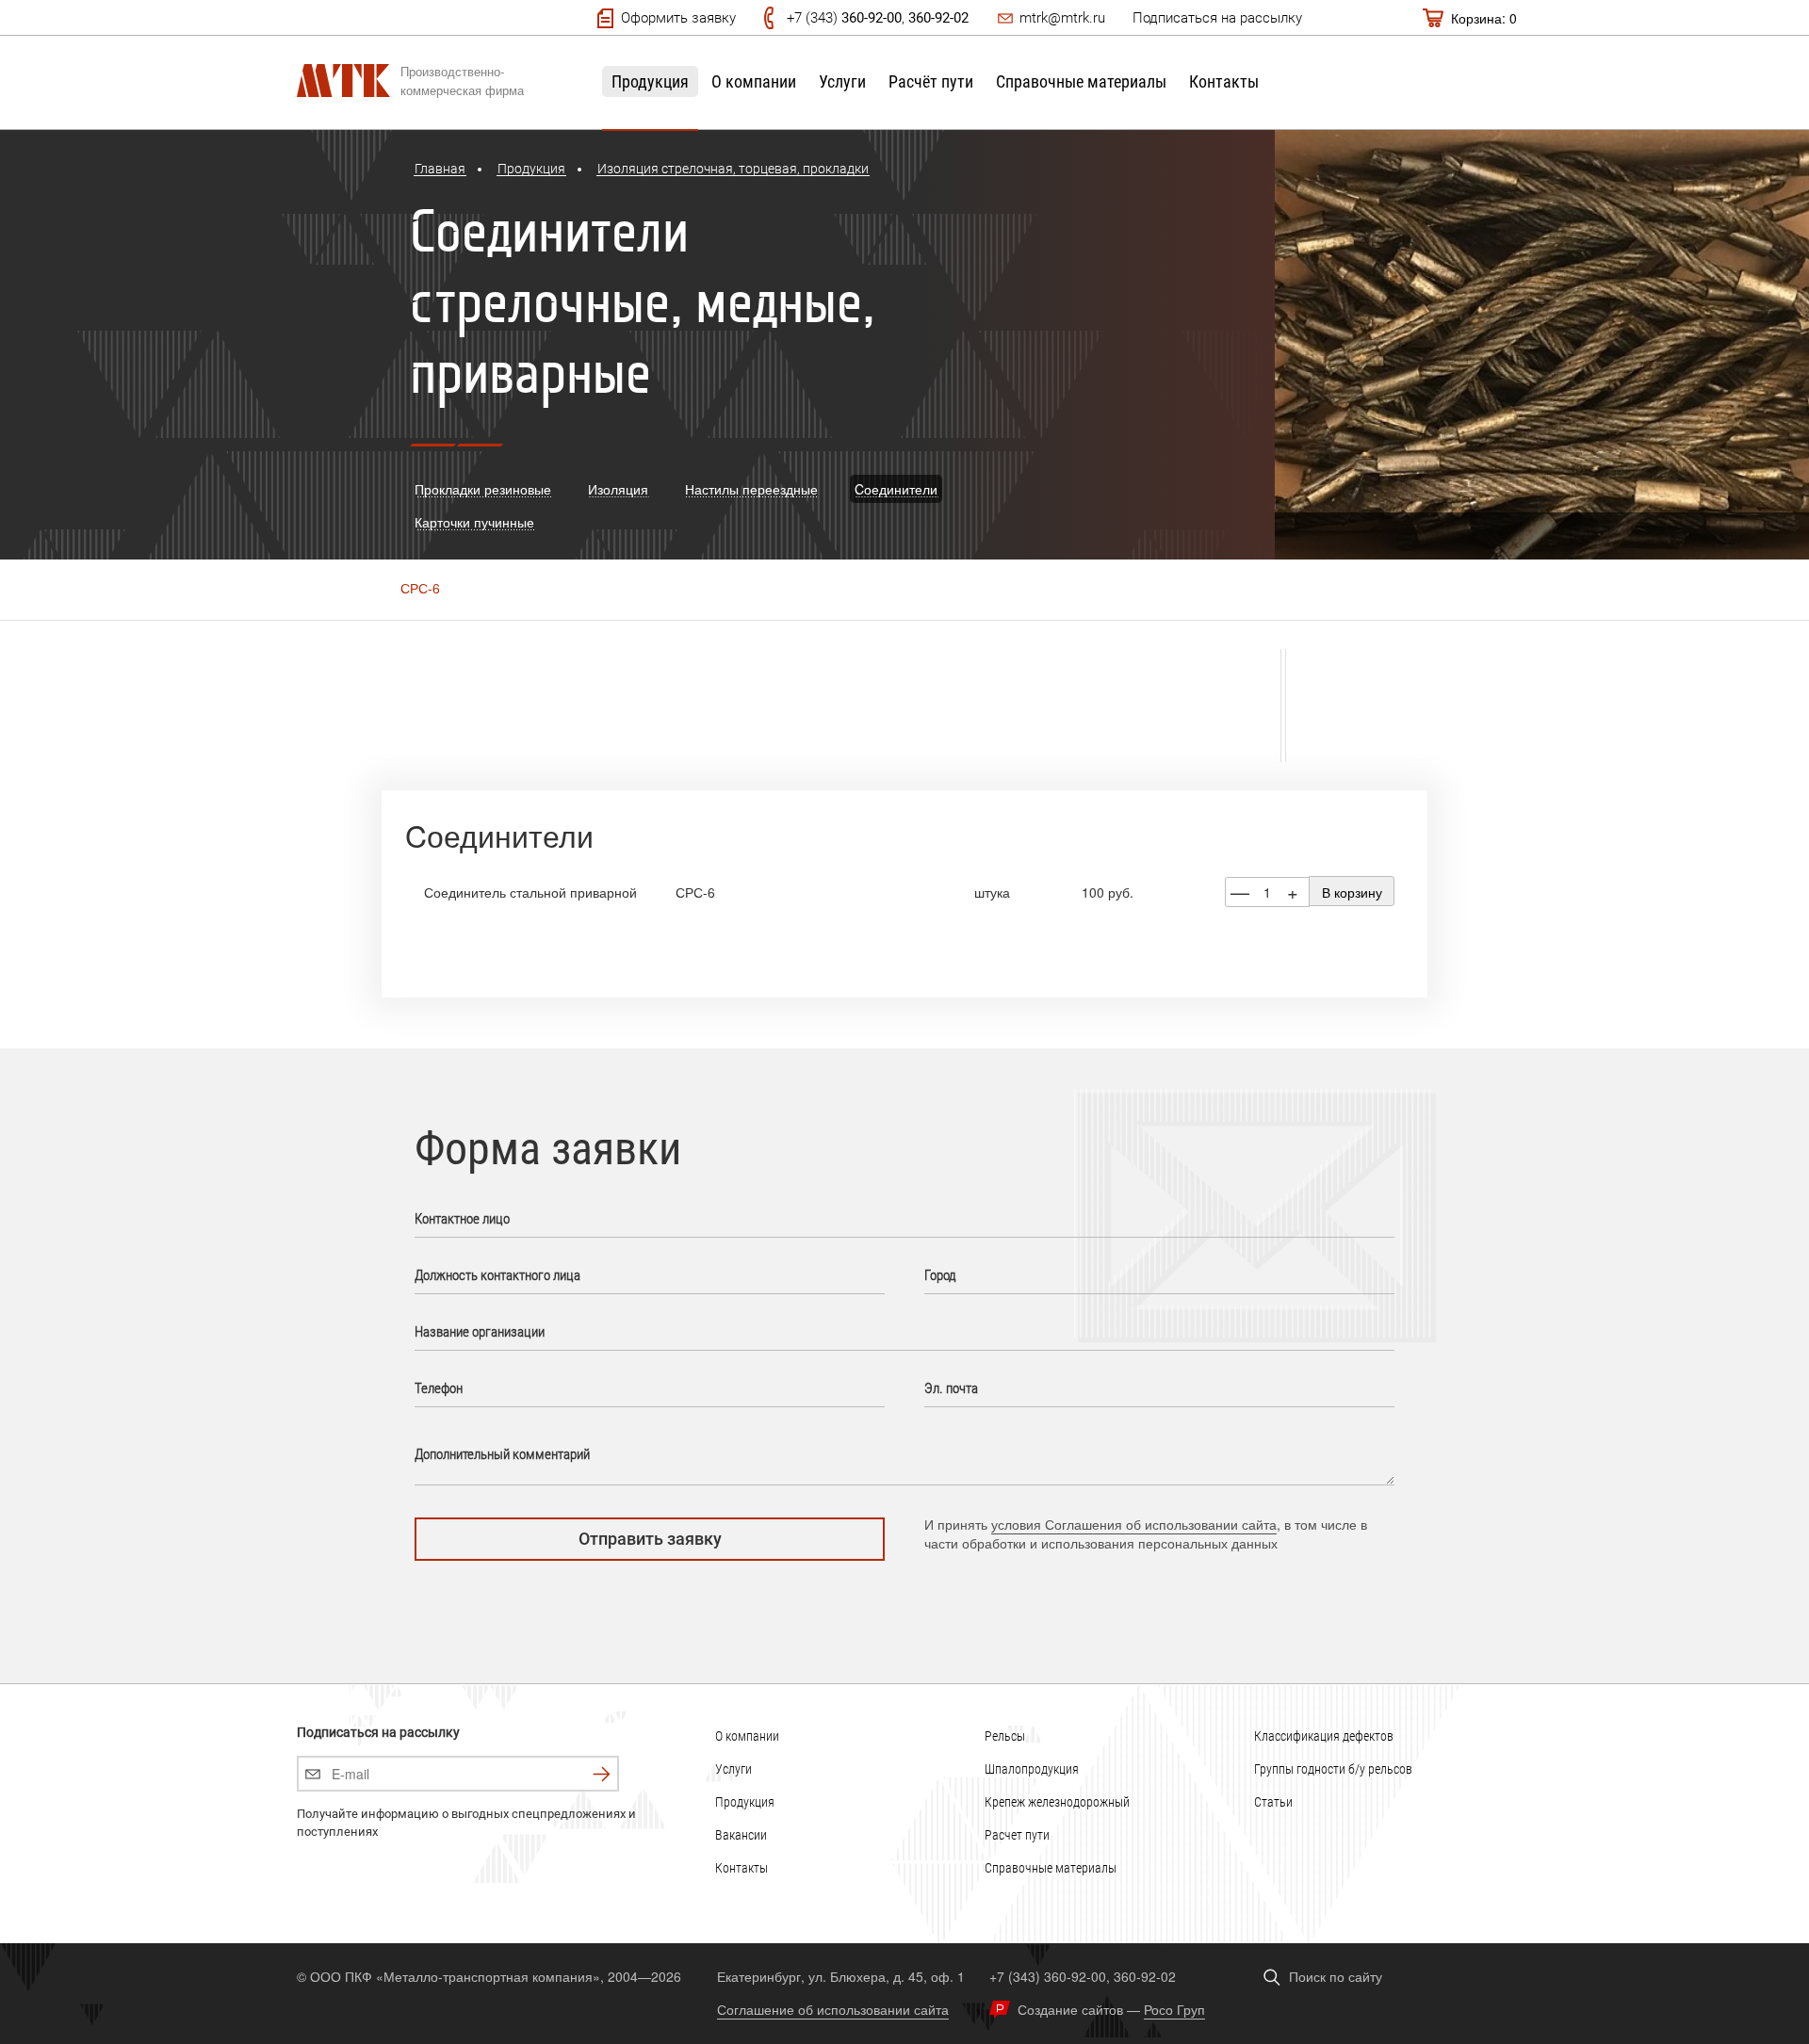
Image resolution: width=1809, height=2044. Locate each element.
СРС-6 (420, 588)
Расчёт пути (931, 81)
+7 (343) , (878, 18)
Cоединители (896, 489)
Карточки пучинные (474, 522)
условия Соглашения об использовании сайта (1134, 1524)
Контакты (1224, 81)
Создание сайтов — (1111, 2009)
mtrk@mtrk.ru (1062, 18)
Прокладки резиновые (483, 489)
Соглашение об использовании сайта (833, 2009)
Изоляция (618, 489)
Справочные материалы (1081, 81)
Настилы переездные (751, 489)
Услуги (842, 81)
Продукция (650, 81)
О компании (754, 81)
